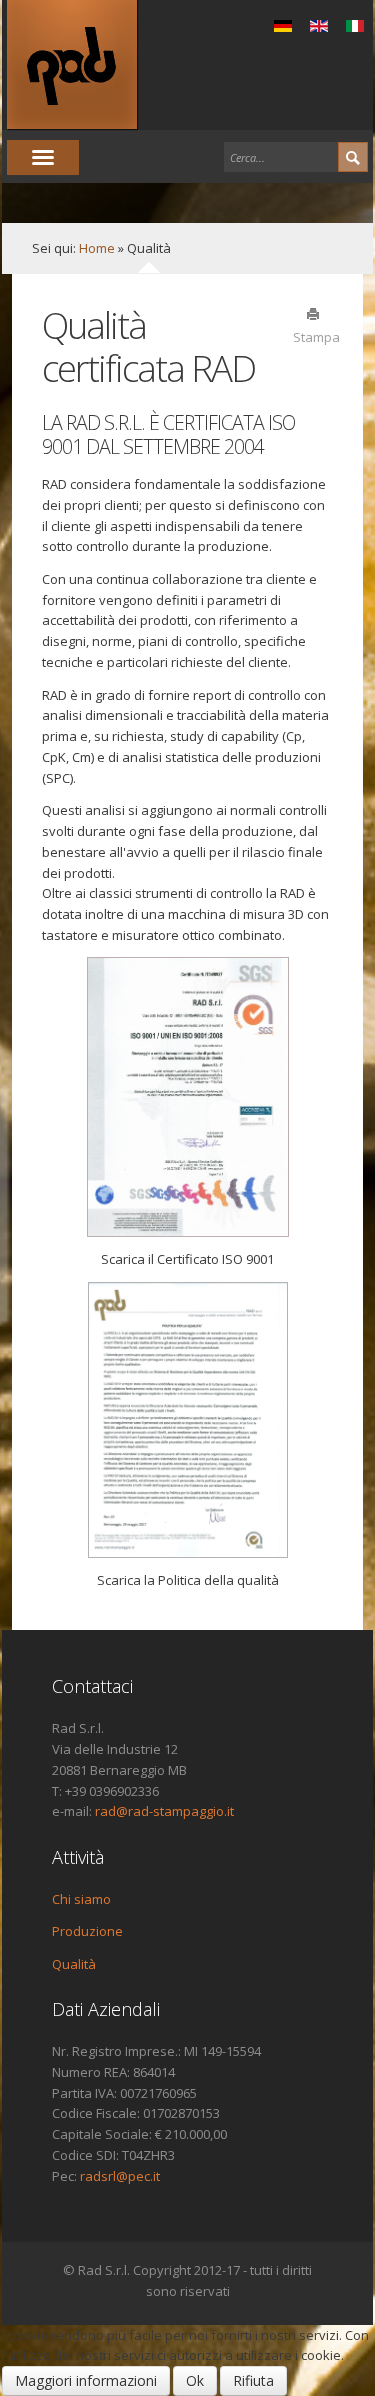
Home (97, 248)
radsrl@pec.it (120, 2176)
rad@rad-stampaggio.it (164, 1811)
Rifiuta (253, 2380)
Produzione (87, 1931)
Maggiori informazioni (86, 2380)
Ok (195, 2380)
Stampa (313, 336)
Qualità (74, 1964)
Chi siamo (81, 1899)
